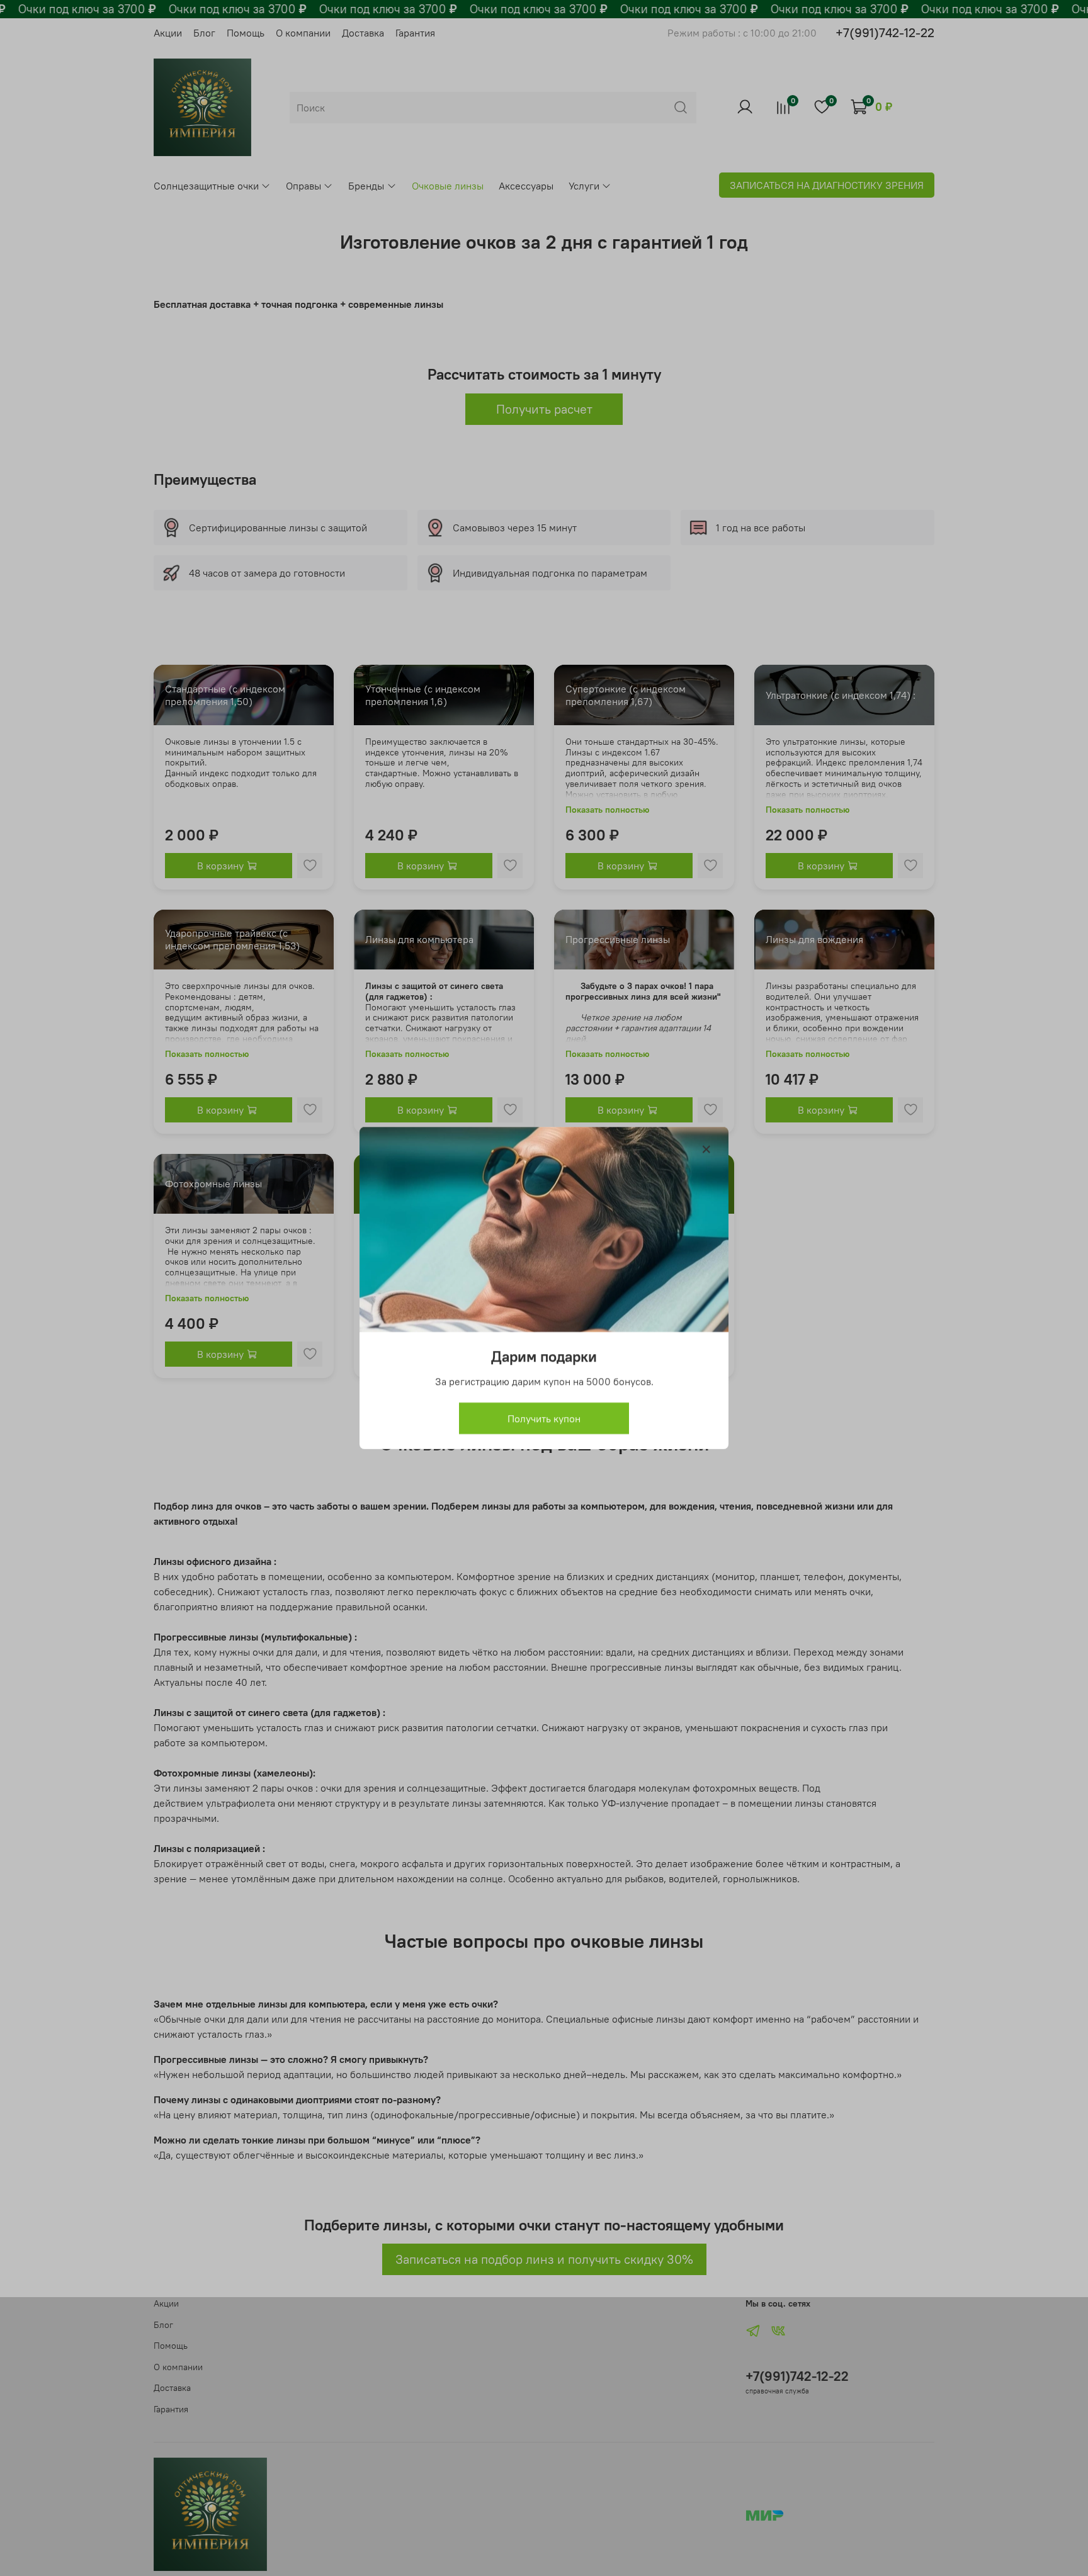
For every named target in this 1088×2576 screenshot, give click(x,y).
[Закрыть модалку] (706, 1150)
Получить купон (544, 1418)
